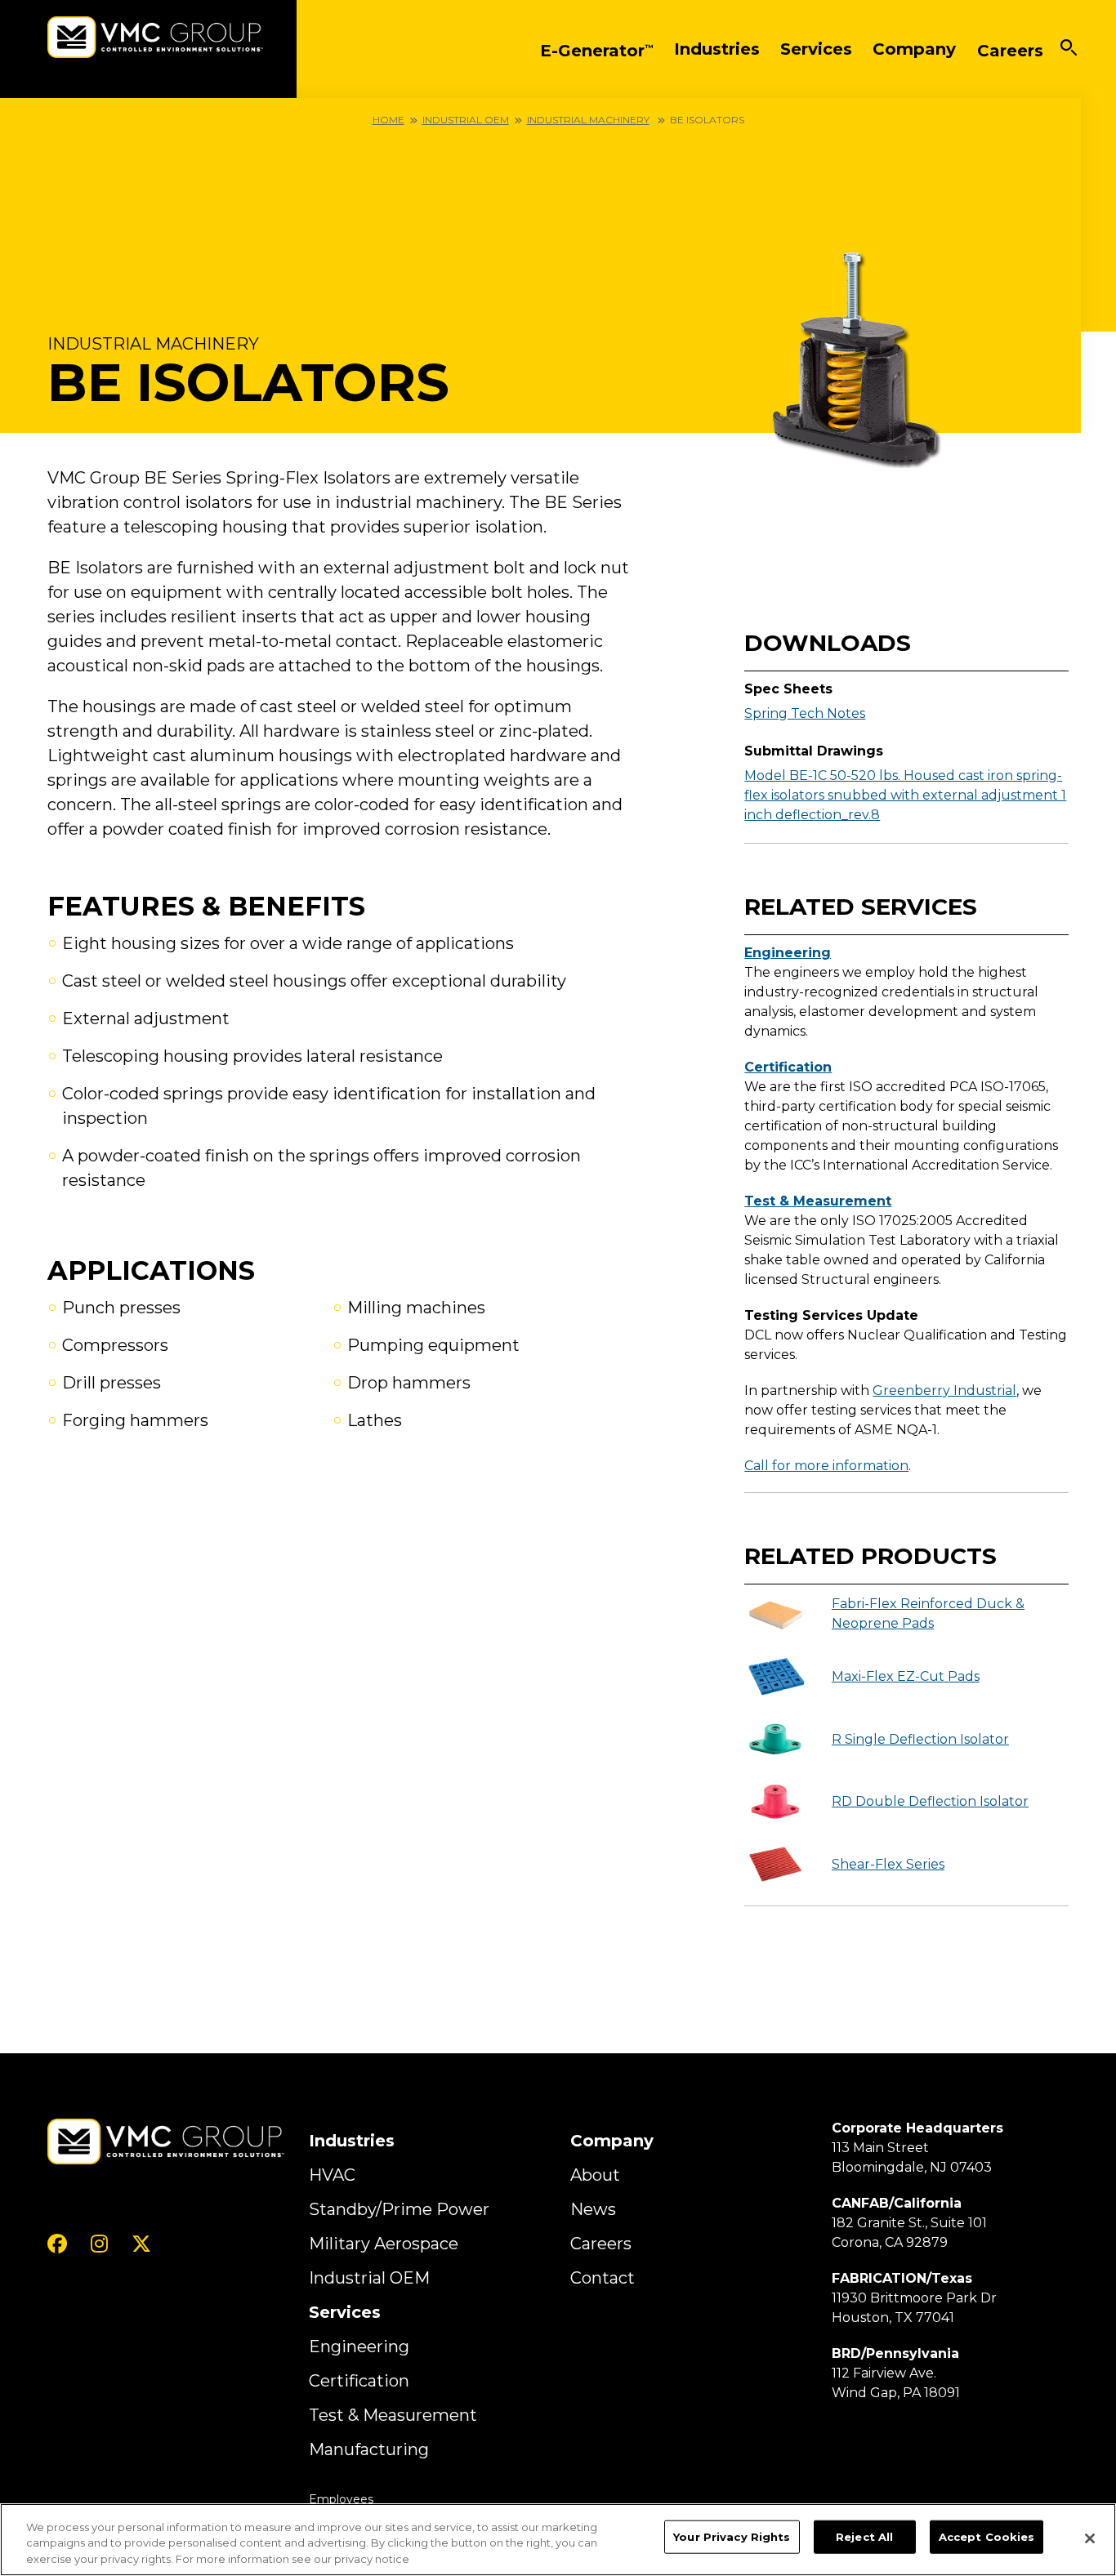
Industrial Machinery (588, 120)
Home (388, 120)
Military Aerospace (384, 2244)
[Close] (1090, 2538)
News (593, 2209)
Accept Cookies (987, 2536)
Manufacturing (369, 2449)
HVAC (332, 2175)
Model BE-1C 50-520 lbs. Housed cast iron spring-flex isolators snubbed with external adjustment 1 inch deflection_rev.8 (905, 795)
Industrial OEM (466, 120)
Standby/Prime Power (399, 2209)
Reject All (864, 2536)
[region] (558, 2540)
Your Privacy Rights (732, 2536)
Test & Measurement (818, 1201)
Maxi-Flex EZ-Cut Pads (906, 1676)
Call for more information (826, 1466)
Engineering (788, 953)
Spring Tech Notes (805, 713)
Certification (788, 1067)
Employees (341, 2499)
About (595, 2175)
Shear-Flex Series (888, 1864)
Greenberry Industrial (944, 1391)
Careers (601, 2244)
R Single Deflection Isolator (920, 1739)
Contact (603, 2278)
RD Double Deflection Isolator (930, 1801)
